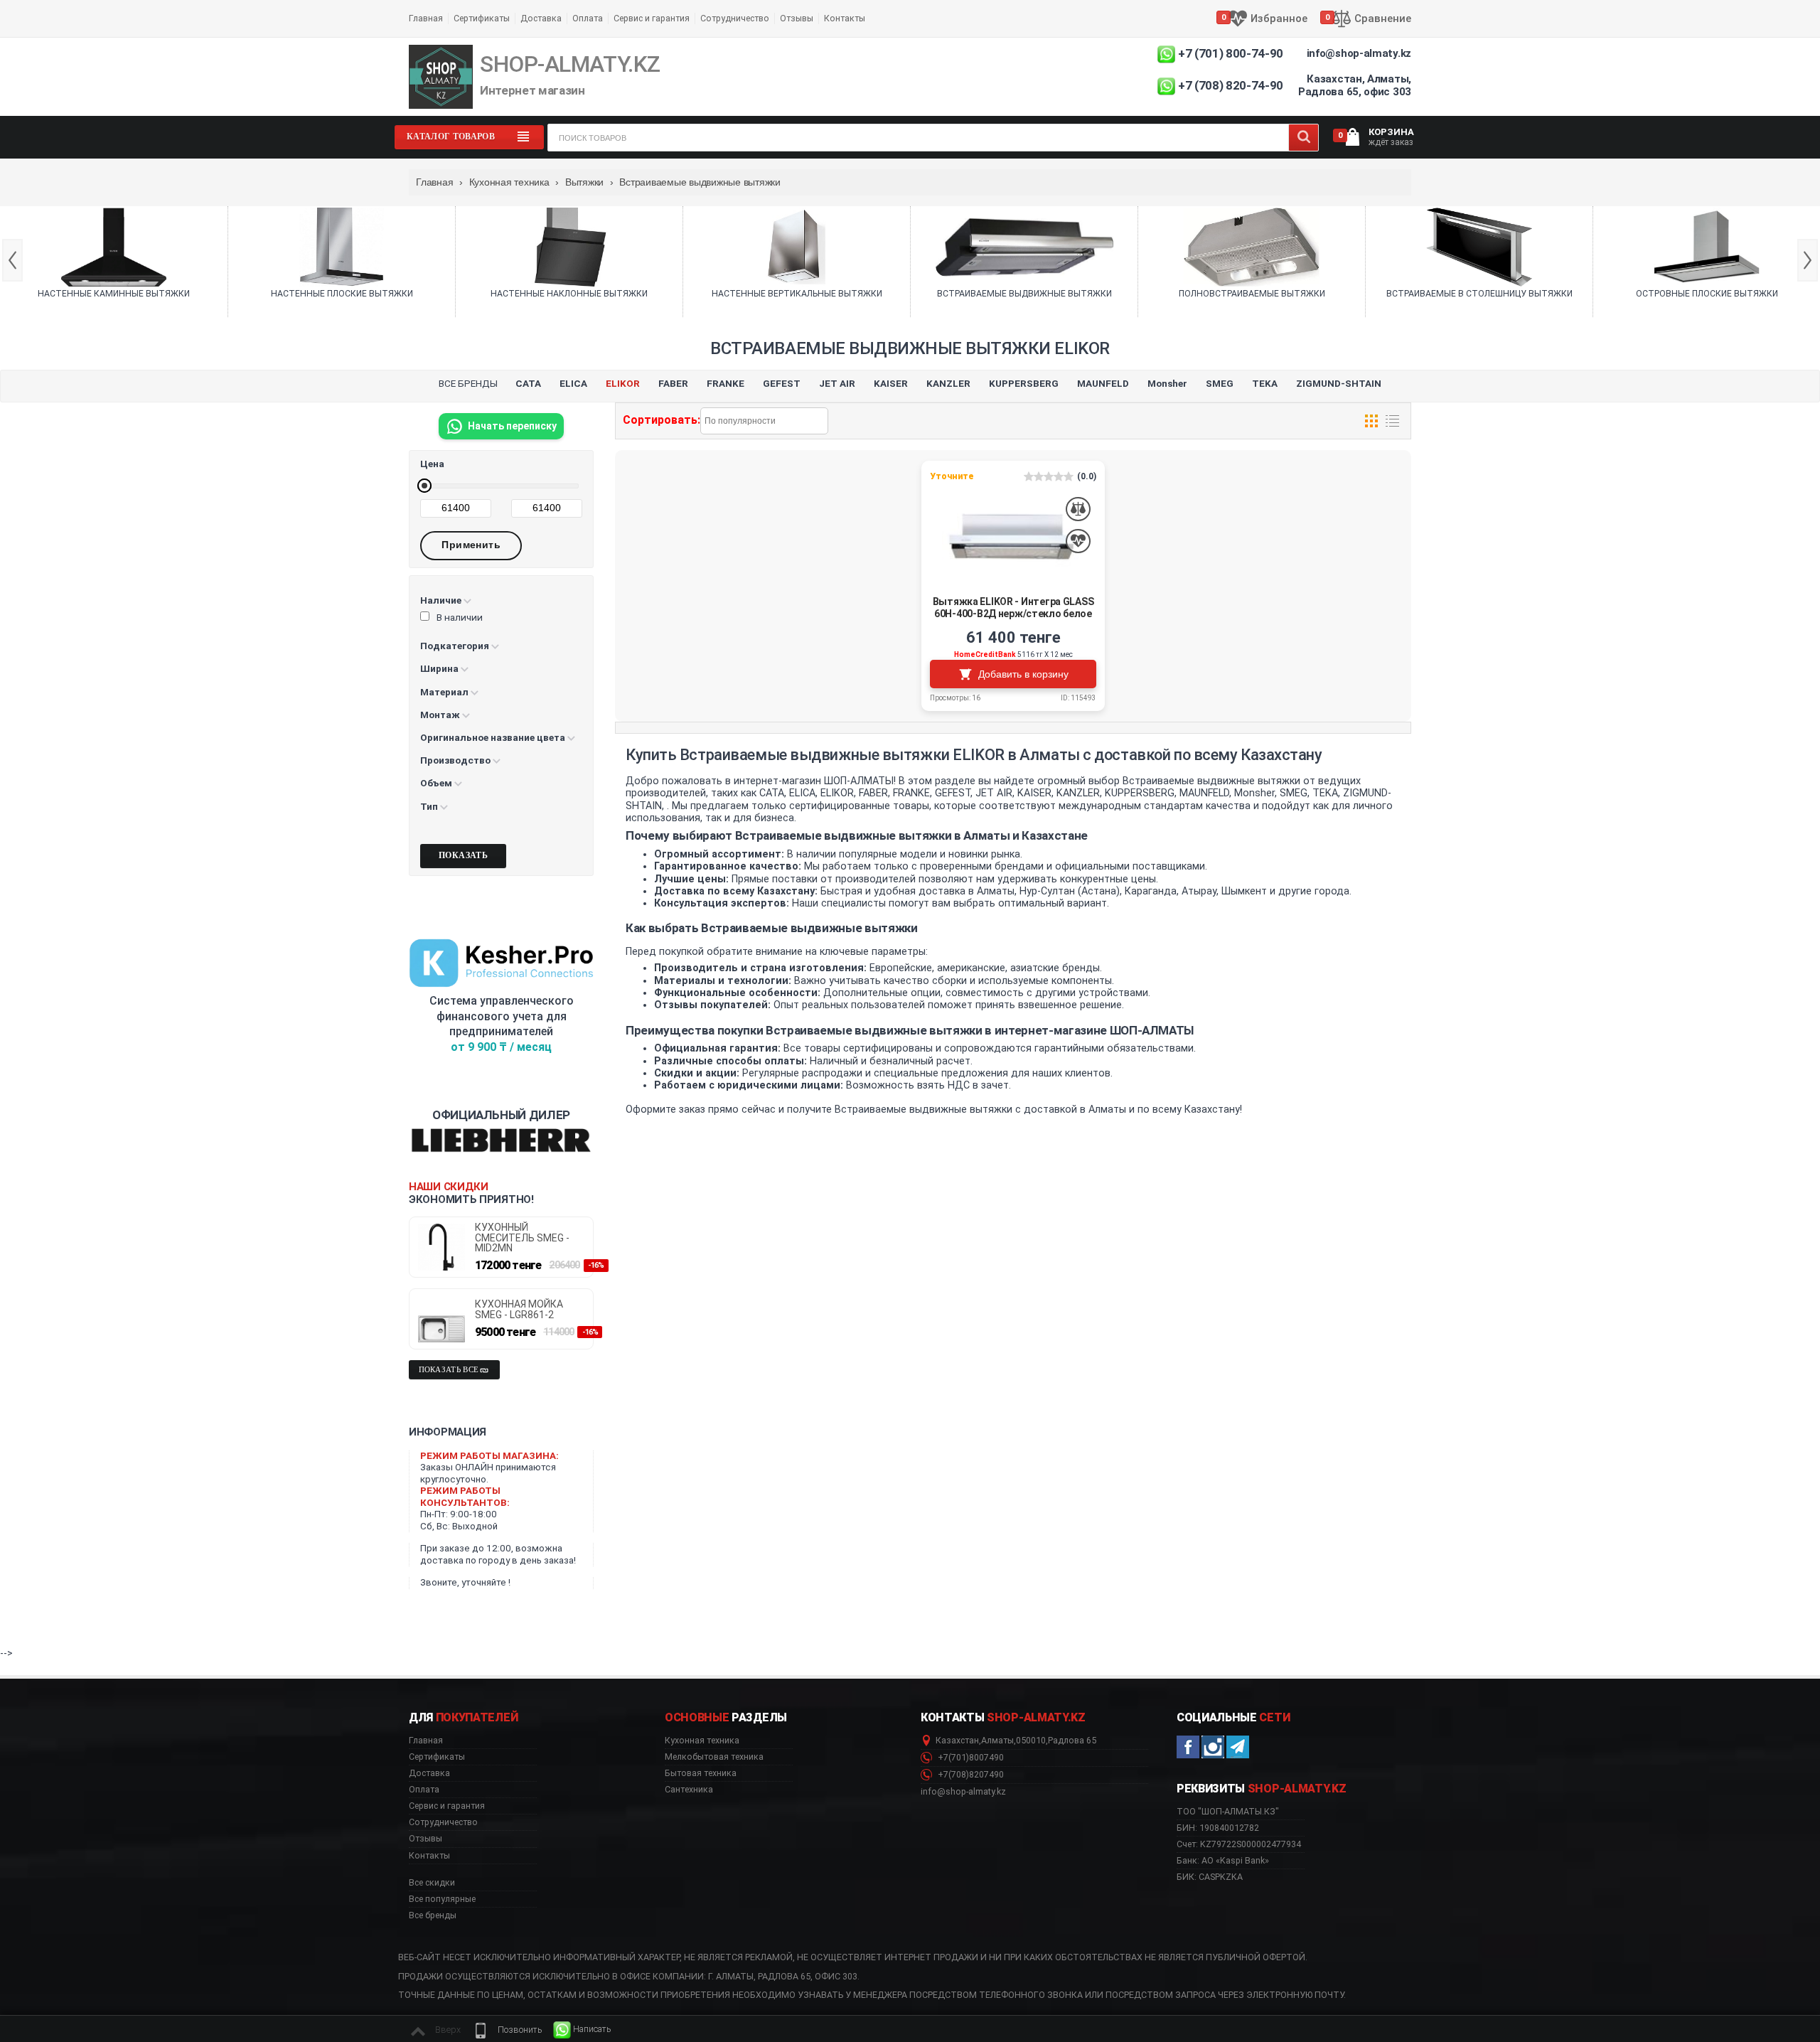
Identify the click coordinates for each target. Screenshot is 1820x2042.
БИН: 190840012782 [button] (1218, 1828)
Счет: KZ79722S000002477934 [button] (1239, 1844)
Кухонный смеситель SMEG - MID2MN (522, 1238)
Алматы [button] (997, 1741)
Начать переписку (512, 426)
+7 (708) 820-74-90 (1231, 85)
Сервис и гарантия (652, 18)
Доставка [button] (429, 1773)
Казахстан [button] (957, 1741)
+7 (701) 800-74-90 (1231, 53)
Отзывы (797, 18)
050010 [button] (1031, 1741)
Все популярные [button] (442, 1899)
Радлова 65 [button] (1072, 1741)
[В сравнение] (1078, 509)
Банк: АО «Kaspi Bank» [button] (1223, 1860)
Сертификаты (482, 18)
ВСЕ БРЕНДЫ (468, 383)
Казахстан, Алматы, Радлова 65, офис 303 (1355, 85)
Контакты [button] (429, 1856)
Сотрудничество (735, 18)
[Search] (1304, 138)
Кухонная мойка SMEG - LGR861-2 (519, 1309)
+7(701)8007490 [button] (970, 1758)
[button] (507, 2030)
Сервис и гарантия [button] (447, 1806)
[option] (114, 262)
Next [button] (1808, 260)
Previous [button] (12, 260)
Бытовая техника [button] (701, 1773)
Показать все (449, 1370)
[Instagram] (1213, 1747)
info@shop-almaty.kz (1359, 53)
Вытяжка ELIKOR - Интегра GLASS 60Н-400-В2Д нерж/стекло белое (1013, 608)
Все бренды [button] (433, 1915)
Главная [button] (426, 1741)
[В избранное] (1078, 541)
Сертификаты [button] (437, 1757)
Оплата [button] (424, 1790)
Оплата (588, 18)
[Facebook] (1188, 1747)
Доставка (541, 18)
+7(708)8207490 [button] (970, 1775)
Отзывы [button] (425, 1839)
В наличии (460, 617)
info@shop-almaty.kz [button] (963, 1792)
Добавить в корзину (1023, 674)
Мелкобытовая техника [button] (714, 1757)
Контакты (845, 18)
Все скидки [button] (432, 1883)
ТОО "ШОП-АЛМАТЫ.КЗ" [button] (1228, 1812)
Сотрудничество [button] (443, 1822)
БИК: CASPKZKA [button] (1210, 1877)
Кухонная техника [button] (702, 1741)
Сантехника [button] (689, 1790)
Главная (426, 18)
